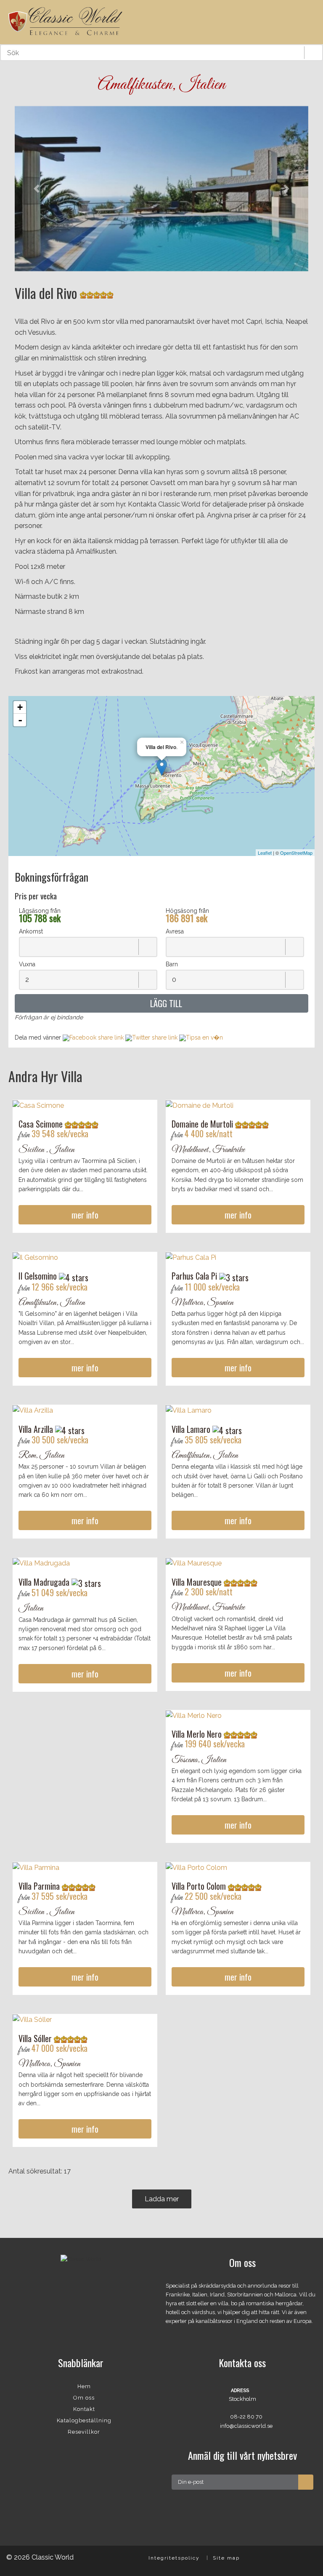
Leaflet (265, 853)
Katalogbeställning (84, 2420)
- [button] (20, 720)
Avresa (175, 931)
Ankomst (31, 931)
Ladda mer (162, 2199)
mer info (85, 1215)
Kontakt (84, 2409)
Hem (84, 2386)
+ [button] (20, 707)
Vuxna (27, 964)
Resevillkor (84, 2432)
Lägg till (165, 1003)
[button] (37, 189)
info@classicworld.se (246, 2426)
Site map (226, 2558)
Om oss (84, 2398)
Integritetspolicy (174, 2558)
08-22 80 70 (246, 2417)
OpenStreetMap (296, 853)
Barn (172, 964)
